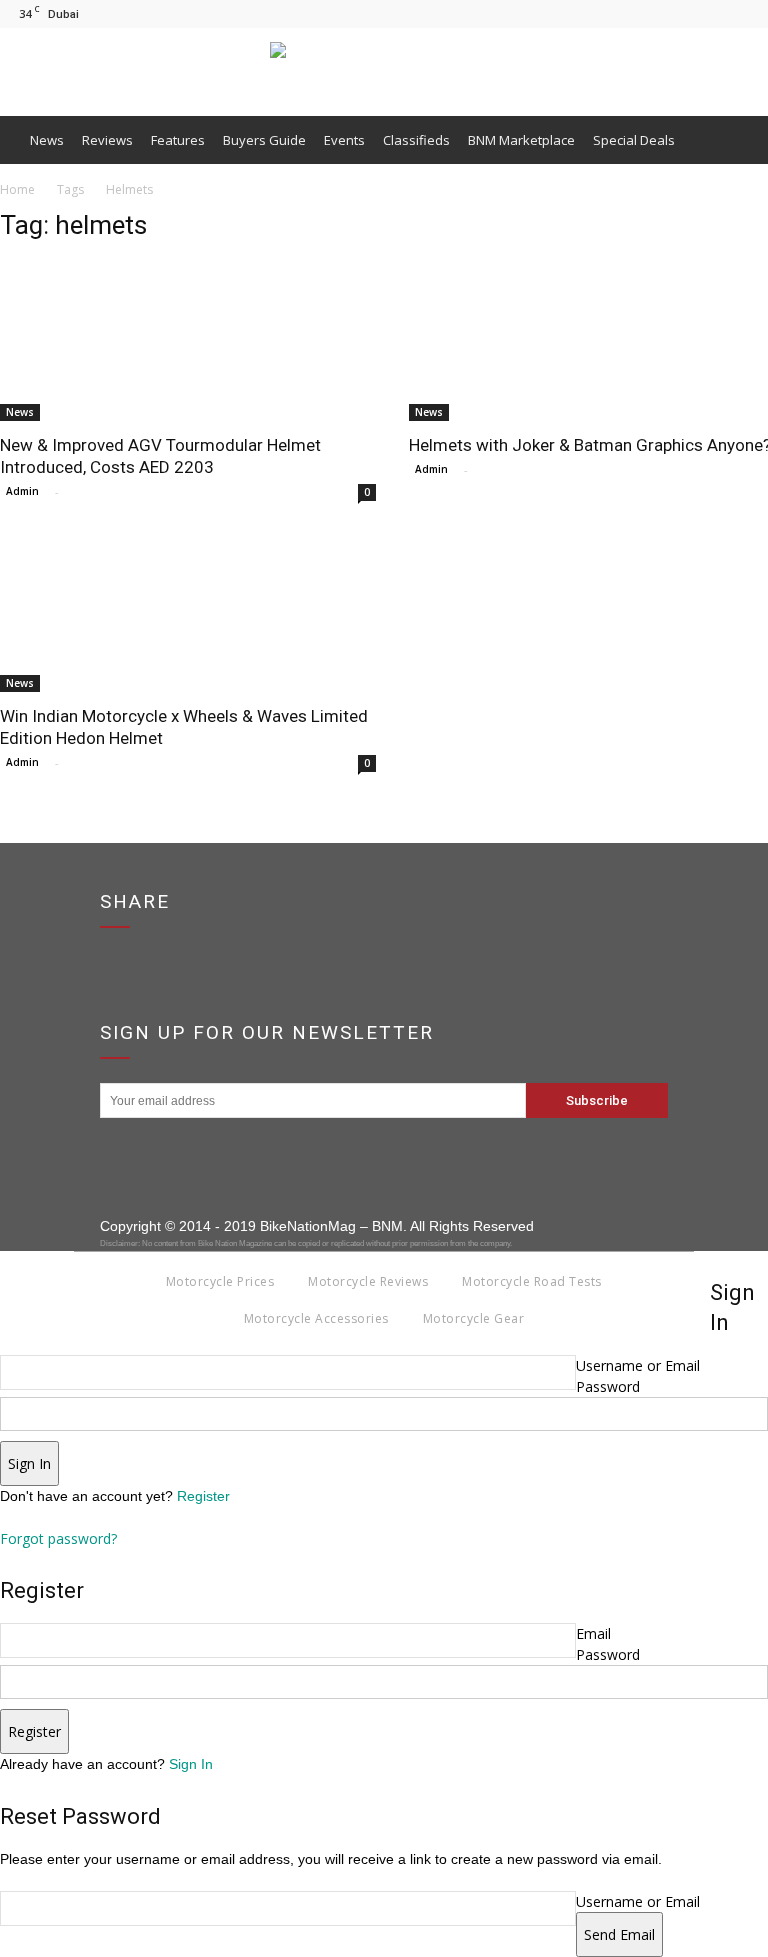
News (47, 140)
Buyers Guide (264, 140)
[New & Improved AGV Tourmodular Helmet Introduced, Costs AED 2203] (190, 341)
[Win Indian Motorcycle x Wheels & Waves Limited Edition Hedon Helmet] (190, 612)
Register (203, 1496)
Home (17, 189)
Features (178, 140)
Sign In (191, 1764)
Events (344, 140)
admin (22, 491)
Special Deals (634, 140)
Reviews (107, 140)
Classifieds (416, 140)
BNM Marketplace (521, 140)
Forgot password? (58, 1538)
